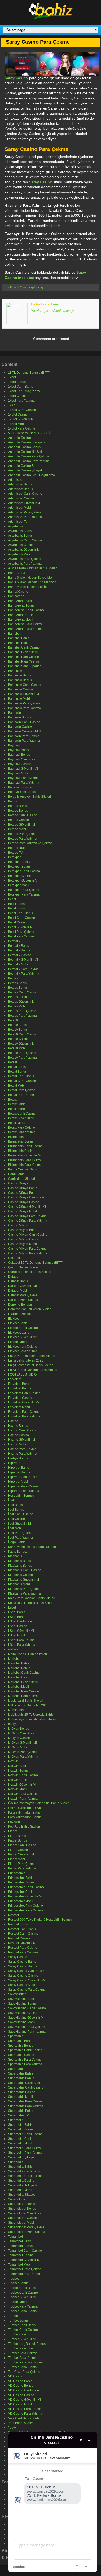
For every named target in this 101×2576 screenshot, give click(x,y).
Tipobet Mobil (18, 2302)
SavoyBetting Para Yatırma (27, 2032)
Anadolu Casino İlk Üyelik (26, 452)
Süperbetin (16, 2120)
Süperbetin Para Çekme (25, 2148)
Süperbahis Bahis (21, 2073)
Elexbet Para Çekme (23, 1347)
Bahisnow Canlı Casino (25, 685)
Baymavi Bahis (19, 750)
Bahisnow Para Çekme (24, 703)
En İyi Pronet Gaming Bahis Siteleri (33, 1370)
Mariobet (14, 1659)
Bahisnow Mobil (19, 699)
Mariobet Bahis (19, 1663)
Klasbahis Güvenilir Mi (24, 1580)
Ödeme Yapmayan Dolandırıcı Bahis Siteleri (39, 1803)
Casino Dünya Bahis (23, 1188)
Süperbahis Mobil (20, 2097)
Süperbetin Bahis (20, 2125)
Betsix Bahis (17, 1104)
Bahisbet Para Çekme (23, 657)
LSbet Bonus (17, 1617)
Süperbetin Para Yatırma (25, 2153)
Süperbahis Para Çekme (25, 2101)
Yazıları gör (40, 311)
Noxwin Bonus (18, 1771)
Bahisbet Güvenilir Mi (23, 652)
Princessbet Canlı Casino (26, 1887)
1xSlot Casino (18, 414)
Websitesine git (63, 311)
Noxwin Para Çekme (23, 1794)
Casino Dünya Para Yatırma (28, 1221)
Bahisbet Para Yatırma (24, 661)
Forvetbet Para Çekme (24, 1412)
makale (13, 1649)
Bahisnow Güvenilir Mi (24, 694)
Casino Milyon (18, 1225)
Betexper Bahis (19, 862)
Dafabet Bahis (18, 1281)
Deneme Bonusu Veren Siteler (29, 1309)
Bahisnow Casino (20, 689)
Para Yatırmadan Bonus (25, 1817)
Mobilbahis (16, 1710)
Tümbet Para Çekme (23, 2353)
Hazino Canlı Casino (23, 1430)
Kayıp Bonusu (18, 1552)
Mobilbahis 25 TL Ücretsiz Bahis (31, 1715)
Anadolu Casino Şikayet (25, 470)
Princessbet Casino (22, 1892)
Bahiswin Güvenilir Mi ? (25, 731)
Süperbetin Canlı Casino (25, 2134)
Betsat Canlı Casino (22, 1081)
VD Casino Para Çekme (25, 2409)
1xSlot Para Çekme (22, 428)
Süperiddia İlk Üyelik (23, 2185)
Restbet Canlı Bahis (22, 1929)
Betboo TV (15, 853)
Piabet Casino (18, 1850)
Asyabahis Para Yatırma (25, 564)
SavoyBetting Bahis (22, 1999)
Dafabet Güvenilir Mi (22, 1286)
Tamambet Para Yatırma (25, 2274)
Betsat (12, 1062)
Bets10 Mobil (17, 1048)
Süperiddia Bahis (20, 2167)
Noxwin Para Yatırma (23, 1799)
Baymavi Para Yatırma (24, 783)
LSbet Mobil (16, 1635)
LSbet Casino (18, 1626)
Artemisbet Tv (18, 522)
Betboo (13, 801)
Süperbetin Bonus (21, 2129)
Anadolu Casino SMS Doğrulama (31, 475)
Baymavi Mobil (18, 773)
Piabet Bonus (17, 1840)
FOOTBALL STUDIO (22, 1374)
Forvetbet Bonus (20, 1388)
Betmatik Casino (20, 955)
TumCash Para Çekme (24, 2372)
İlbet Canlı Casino (21, 1514)
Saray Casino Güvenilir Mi (26, 1980)
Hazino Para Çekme (22, 1449)
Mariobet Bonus (19, 1668)
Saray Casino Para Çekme (27, 1990)
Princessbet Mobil (21, 1901)
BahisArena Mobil (21, 620)
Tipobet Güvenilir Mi (22, 2297)
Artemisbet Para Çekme (25, 512)
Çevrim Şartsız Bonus (23, 1267)
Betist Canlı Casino (21, 918)
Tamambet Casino (21, 2255)
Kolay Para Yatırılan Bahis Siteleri (32, 1598)
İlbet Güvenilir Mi (20, 1524)
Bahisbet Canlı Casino (24, 647)
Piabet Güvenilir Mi (21, 1854)
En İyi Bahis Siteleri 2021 (26, 1360)
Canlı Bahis (16, 1174)
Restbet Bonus (18, 1924)
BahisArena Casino (22, 615)
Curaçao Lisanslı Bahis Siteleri (30, 1272)
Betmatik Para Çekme (23, 969)
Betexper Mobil (19, 885)
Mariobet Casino (20, 1677)
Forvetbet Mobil (19, 1407)
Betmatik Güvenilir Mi (23, 960)
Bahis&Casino (18, 592)
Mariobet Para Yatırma (24, 1696)
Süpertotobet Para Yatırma (27, 2232)
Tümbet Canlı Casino (23, 2330)
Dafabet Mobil (18, 1291)
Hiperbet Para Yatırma (24, 1491)
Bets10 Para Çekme (22, 1053)
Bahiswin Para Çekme (24, 736)
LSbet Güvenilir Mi (21, 1631)
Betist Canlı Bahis (20, 913)
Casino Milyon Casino (24, 1239)
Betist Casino (17, 922)
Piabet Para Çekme (22, 1864)
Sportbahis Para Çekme (25, 2060)
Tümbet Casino (19, 2334)
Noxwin (13, 1761)
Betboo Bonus (18, 811)
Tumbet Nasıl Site (20, 2348)
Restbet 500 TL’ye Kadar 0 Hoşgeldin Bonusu (40, 1920)
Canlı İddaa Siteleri (21, 1179)
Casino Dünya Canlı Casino (28, 1197)
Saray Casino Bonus (23, 1966)
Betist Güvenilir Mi (21, 927)
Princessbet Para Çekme (26, 1906)
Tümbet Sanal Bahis (22, 2367)
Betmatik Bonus (19, 950)
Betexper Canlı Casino (24, 871)
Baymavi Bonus (19, 755)
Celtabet (14, 1258)
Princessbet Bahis (21, 1878)
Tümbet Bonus (18, 2320)
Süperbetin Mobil (20, 2143)
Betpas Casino (18, 997)
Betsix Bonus (17, 1109)
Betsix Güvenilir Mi (21, 1118)
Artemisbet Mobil (20, 508)
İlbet (11, 1500)
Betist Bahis (16, 904)
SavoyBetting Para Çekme (27, 2027)
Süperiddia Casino (21, 2181)
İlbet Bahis (15, 1505)
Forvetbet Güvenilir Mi (23, 1402)
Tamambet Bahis (20, 2241)
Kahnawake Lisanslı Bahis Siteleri (32, 1547)
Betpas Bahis (17, 983)
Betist (12, 899)
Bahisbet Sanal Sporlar (24, 666)
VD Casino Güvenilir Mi (24, 2400)
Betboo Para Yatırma (23, 839)
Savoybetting (17, 1994)
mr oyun (14, 1724)
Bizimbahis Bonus (21, 1141)
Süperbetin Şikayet (21, 2157)
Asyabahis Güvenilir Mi (24, 550)
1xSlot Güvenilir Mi (21, 419)
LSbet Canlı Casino (22, 1621)
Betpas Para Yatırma (22, 1016)
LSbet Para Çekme (21, 1640)
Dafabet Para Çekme (23, 1295)
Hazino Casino (19, 1435)
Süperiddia (16, 2162)
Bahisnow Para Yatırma (24, 708)
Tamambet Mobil (20, 2265)
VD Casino (16, 2376)
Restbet (13, 1915)
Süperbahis (16, 2069)
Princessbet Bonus (21, 1882)
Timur (13, 287)
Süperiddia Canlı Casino (25, 2176)
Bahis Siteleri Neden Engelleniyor (32, 582)
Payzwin (14, 1822)
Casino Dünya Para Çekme (27, 1216)
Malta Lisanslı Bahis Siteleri (27, 1654)
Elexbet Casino (19, 1333)
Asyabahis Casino (21, 545)
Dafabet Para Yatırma (23, 1300)
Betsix (12, 1100)
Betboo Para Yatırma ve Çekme (30, 843)
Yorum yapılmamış (32, 287)
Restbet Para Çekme (23, 1948)
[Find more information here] (53, 2502)
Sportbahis (16, 2036)
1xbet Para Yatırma (21, 401)
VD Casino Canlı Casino (25, 2390)
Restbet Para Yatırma (23, 1952)
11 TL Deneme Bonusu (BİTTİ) (29, 373)
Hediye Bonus (18, 1458)
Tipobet (13, 2279)
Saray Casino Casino (23, 1976)
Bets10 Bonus (18, 1030)
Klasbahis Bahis (19, 1561)
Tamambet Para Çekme (25, 2269)
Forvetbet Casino (20, 1398)
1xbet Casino (17, 396)
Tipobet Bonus (18, 2283)
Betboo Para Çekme (22, 834)
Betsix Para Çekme (21, 1127)
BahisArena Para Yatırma (26, 629)
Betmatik (14, 941)
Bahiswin (15, 713)
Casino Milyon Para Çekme (27, 1249)
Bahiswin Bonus (19, 717)
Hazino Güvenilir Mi (22, 1440)
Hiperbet (14, 1463)
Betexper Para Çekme (24, 890)
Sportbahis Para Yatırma (25, 2064)
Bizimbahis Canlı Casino (25, 1146)
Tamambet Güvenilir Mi (24, 2260)
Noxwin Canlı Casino (23, 1775)
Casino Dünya (18, 1183)
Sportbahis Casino (21, 2055)
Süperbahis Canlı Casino (26, 2087)
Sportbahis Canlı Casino (25, 2050)
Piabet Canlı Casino (22, 1845)
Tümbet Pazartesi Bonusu (26, 2362)
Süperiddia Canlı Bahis (24, 2171)
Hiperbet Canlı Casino (24, 1477)
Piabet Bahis (17, 1836)
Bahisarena (16, 596)
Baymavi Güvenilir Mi (23, 769)
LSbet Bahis (17, 1612)
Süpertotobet (17, 2199)
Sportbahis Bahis (20, 2041)
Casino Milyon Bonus (23, 1230)
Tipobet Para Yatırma (23, 2306)
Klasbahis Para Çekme (24, 1589)
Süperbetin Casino (21, 2139)
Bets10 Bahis (17, 1025)
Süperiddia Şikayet (21, 2195)
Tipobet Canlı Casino (23, 2293)
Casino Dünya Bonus (23, 1193)
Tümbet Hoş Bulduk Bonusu (28, 2344)
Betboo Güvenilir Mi (22, 825)
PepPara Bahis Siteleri (24, 1827)
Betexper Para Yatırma (24, 894)
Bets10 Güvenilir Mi (22, 1044)
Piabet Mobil (17, 1859)
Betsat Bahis (17, 1067)
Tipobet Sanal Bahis (22, 2311)
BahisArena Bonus (21, 606)
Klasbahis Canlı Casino (25, 1570)
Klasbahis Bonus (20, 1566)
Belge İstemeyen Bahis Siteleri (30, 797)
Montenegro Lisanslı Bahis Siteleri (32, 1719)
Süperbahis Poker (21, 2111)
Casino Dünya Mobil (22, 1211)
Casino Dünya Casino (24, 1202)
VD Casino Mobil (20, 2404)
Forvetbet (15, 1379)
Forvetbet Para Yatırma (24, 1416)
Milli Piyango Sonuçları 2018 (28, 1705)
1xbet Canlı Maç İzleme (24, 391)
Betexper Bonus (19, 867)
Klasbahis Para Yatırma (24, 1593)
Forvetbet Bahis (19, 1384)
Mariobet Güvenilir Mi (23, 1682)
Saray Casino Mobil (22, 1985)
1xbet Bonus (17, 382)
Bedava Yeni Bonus (22, 792)
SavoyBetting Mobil (22, 2022)
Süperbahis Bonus (21, 2078)
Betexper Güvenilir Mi (23, 881)
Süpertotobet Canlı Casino (27, 2213)
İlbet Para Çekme (20, 1533)
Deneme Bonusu (20, 1305)
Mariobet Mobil (19, 1687)
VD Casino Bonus (21, 2386)
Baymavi (14, 745)
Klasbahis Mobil (19, 1584)
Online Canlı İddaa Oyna (25, 1808)
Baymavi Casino (20, 764)
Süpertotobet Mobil (21, 2223)
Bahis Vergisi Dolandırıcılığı (27, 587)
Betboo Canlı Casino (23, 815)
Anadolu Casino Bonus (24, 447)
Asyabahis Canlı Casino (25, 540)
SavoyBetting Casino (23, 2013)
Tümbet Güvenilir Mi (22, 2339)
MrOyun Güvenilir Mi (22, 1743)
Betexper (14, 857)
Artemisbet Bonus (20, 489)
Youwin (13, 2428)
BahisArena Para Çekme (26, 624)
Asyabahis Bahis (20, 531)
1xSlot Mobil (17, 424)
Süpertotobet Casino (23, 2218)
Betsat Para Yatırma (22, 1095)
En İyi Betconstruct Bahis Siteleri (31, 1365)
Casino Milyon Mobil (22, 1244)
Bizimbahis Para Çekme (25, 1160)
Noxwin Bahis (18, 1766)
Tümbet (13, 2316)
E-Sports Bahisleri (21, 1314)
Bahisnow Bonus (20, 680)
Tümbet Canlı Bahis (22, 2325)
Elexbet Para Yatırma (23, 1351)
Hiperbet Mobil (18, 1482)
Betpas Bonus (18, 988)
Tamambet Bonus (20, 2246)
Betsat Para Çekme (22, 1090)
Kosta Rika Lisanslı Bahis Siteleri (31, 1603)
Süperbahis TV (19, 2115)
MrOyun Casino (19, 1738)
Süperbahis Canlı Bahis (25, 2083)
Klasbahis (15, 1556)
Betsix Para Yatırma (22, 1132)
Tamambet (15, 2237)
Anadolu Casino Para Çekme (29, 456)
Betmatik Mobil (18, 964)
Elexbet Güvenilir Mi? (23, 1337)
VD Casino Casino (21, 2395)
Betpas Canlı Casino (23, 992)
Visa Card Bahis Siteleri (25, 2418)
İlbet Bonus (16, 1510)
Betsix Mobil (17, 1123)
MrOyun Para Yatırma (23, 1757)
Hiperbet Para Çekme (23, 1486)
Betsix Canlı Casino (22, 1114)
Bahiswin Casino (20, 727)
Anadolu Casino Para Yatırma (29, 461)
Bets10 (13, 1020)
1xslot (12, 405)
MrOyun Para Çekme (23, 1752)
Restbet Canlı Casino (23, 1934)
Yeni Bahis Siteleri (21, 2423)
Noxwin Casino (19, 1780)
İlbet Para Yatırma (20, 1538)
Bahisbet (14, 634)
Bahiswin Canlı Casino (24, 722)
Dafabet (14, 1277)
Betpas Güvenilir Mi (22, 1002)
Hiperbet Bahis (19, 1468)
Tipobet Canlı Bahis (22, 2288)
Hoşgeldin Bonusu (21, 1496)
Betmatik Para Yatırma (24, 974)
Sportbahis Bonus (21, 2046)
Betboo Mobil (17, 829)
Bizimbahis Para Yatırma (25, 1165)
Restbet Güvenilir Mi (22, 1943)
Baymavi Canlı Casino (24, 759)
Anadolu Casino (19, 438)
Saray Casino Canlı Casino (27, 1971)
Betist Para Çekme (21, 932)
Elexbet (13, 1319)
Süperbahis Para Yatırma (26, 2106)
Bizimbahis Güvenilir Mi (25, 1155)
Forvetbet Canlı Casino (24, 1393)
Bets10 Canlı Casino (23, 1034)
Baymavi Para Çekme (23, 778)
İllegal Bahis (17, 1542)
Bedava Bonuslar (20, 787)
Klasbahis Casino (20, 1575)
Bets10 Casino (18, 1039)
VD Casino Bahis (20, 2381)
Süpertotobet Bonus (22, 2209)
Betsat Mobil (17, 1086)
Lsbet (12, 1607)
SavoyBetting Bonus (22, 2004)
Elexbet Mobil (18, 1342)
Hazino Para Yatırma (23, 1454)
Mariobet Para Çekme (23, 1691)
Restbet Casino (19, 1938)
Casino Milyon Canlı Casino (28, 1235)
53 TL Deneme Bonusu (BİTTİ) (29, 433)
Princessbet (16, 1873)
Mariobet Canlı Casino (24, 1673)
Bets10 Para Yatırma (22, 1058)
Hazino (13, 1421)
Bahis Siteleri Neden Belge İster (30, 578)
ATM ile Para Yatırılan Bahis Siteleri (33, 568)
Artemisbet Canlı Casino (25, 494)
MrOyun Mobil (18, 1747)
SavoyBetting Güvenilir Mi (26, 2018)
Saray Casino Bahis (22, 1962)
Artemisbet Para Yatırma (25, 517)
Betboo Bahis (17, 806)
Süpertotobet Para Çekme (26, 2227)
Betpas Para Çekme (22, 1011)
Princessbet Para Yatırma (26, 1910)
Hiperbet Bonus (19, 1472)
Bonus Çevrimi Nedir (23, 1169)
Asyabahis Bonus (20, 536)
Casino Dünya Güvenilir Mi (27, 1207)
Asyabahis (15, 526)
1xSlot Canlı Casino (22, 410)
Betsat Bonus (17, 1072)
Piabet (13, 1831)
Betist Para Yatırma (21, 936)
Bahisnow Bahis (19, 675)
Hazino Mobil (17, 1444)
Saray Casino (18, 1957)
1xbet (12, 377)
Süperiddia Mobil (20, 2190)
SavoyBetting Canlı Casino (27, 2008)
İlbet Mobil (15, 1528)
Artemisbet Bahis (20, 484)
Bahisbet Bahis (19, 638)
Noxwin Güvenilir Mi (22, 1785)
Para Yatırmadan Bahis (24, 1813)
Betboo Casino (19, 820)
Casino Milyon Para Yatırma (28, 1253)
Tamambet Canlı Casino (25, 2251)
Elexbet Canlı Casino (23, 1328)
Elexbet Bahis (18, 1323)
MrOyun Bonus (19, 1729)
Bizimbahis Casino (21, 1151)
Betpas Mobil (17, 1006)
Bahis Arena (17, 573)
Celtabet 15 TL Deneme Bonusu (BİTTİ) (36, 1263)
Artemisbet (16, 480)
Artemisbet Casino (21, 498)
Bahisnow (15, 671)
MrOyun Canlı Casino (23, 1733)
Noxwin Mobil (18, 1789)
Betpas (13, 978)
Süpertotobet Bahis (21, 2204)
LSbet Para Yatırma (22, 1645)
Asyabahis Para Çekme (25, 559)
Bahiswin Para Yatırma (24, 741)
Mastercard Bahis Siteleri (26, 1701)
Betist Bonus (17, 908)
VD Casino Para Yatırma (25, 2414)
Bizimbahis (16, 1137)
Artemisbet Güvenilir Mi (24, 503)
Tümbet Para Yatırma (23, 2358)
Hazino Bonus (18, 1426)
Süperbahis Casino (22, 2092)
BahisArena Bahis (21, 601)
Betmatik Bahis (19, 946)
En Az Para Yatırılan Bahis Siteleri (32, 1356)
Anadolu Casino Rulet (24, 466)
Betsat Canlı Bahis (21, 1076)
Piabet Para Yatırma (22, 1868)
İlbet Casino (16, 1519)
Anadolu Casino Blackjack (27, 442)
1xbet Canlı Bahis (20, 387)
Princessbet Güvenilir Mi (25, 1896)
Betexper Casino (20, 876)
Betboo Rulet (17, 848)
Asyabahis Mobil (20, 554)
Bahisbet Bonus (19, 643)
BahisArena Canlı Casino (26, 610)
